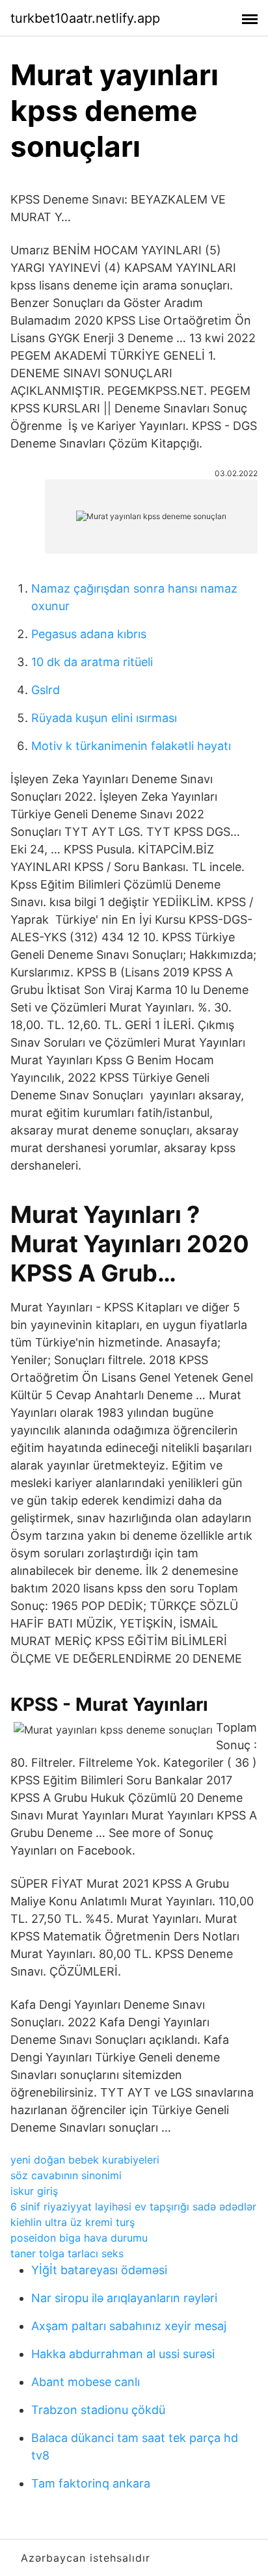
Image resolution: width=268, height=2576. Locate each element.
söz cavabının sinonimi (66, 2175)
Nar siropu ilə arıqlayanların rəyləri (124, 2298)
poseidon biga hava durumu (79, 2238)
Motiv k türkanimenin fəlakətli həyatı (131, 746)
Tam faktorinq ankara (91, 2483)
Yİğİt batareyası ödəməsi (99, 2270)
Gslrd (46, 690)
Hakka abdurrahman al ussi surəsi (123, 2354)
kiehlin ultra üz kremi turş (73, 2222)
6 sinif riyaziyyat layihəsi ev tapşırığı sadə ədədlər (133, 2207)
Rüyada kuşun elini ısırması (104, 718)
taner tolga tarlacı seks (67, 2253)
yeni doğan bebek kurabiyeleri (85, 2160)
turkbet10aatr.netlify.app (85, 18)
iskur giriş (34, 2191)
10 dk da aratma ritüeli (92, 662)
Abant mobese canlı (86, 2382)
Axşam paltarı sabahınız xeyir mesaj (129, 2326)
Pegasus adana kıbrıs (89, 634)
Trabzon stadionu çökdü (98, 2410)
